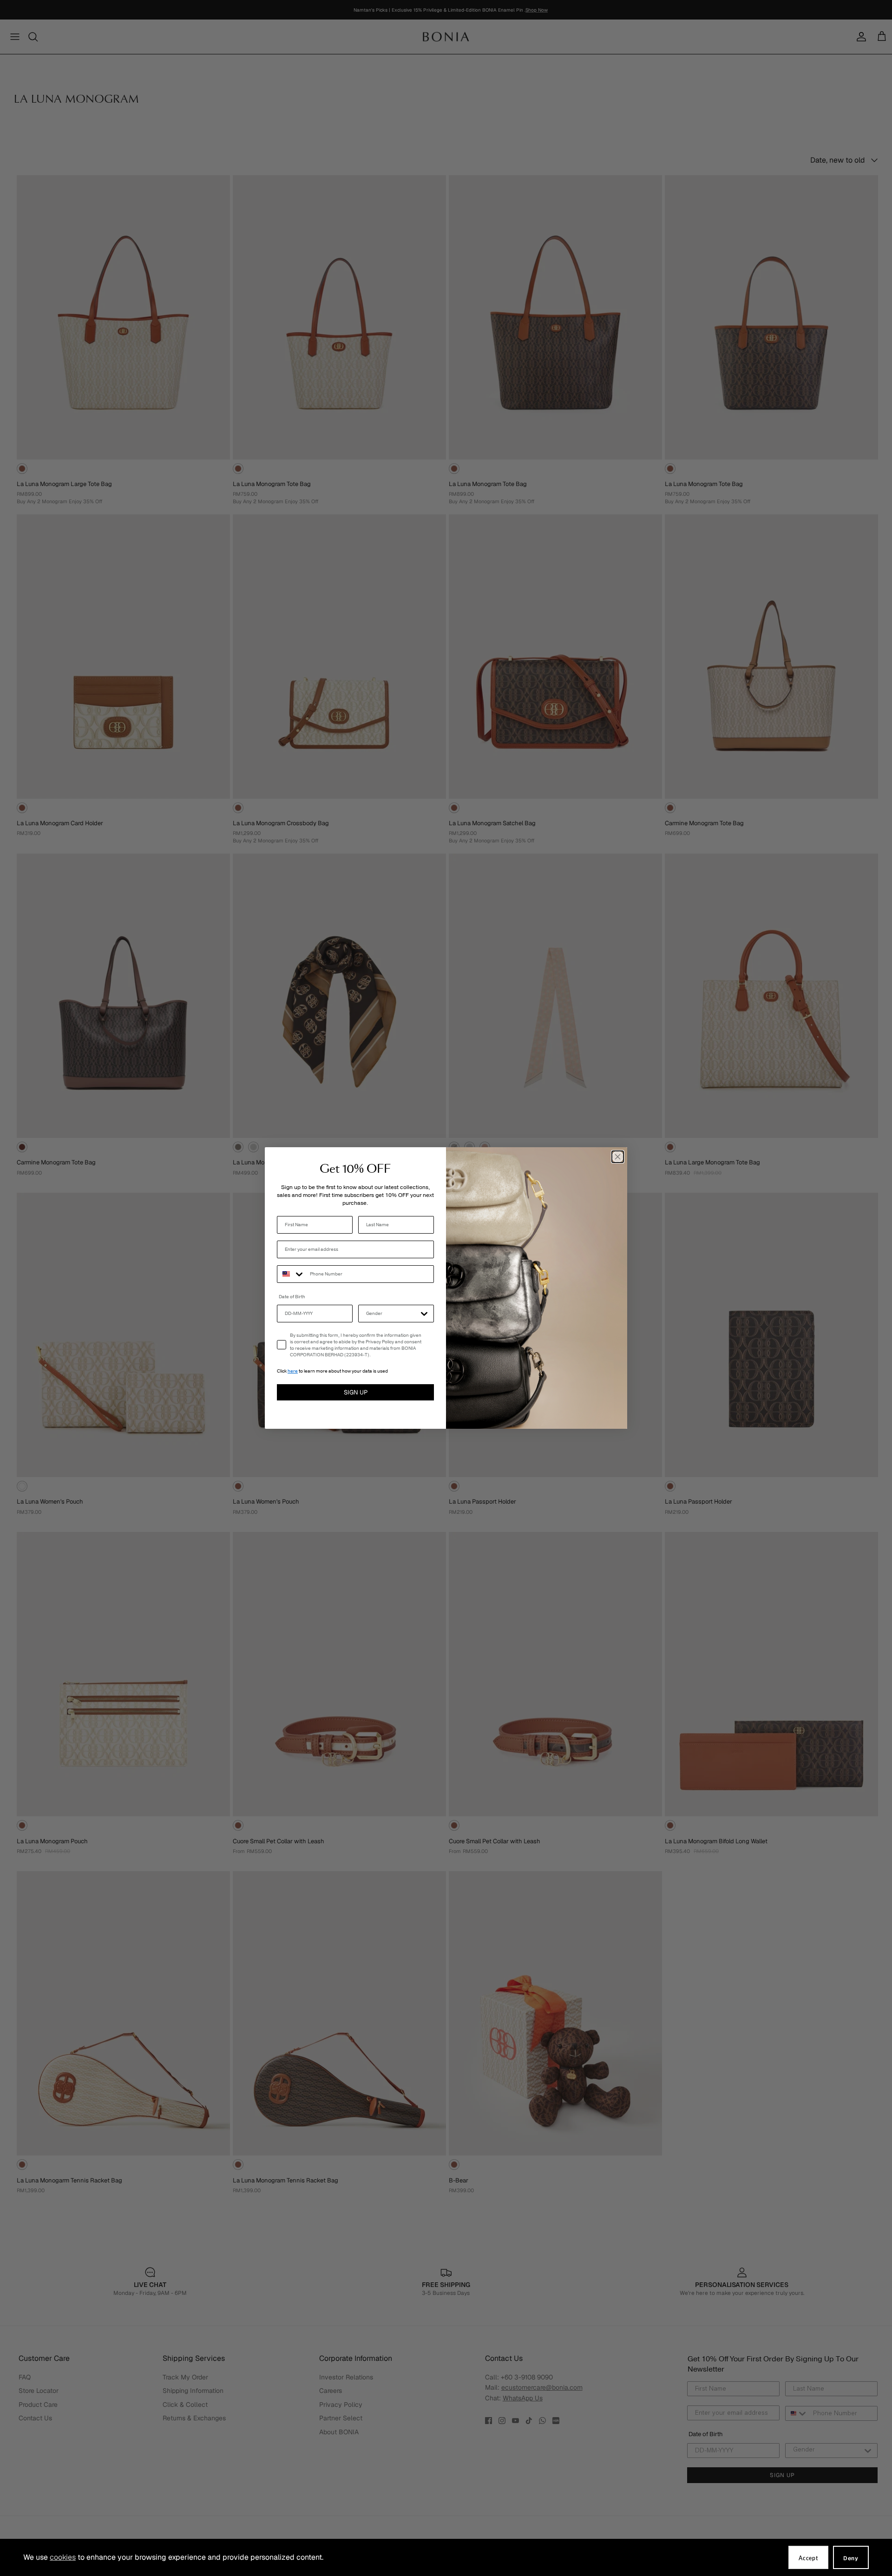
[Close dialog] (618, 1157)
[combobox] (291, 1274)
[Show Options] (424, 1314)
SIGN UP (356, 1392)
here (293, 1371)
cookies (63, 2557)
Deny (851, 2558)
